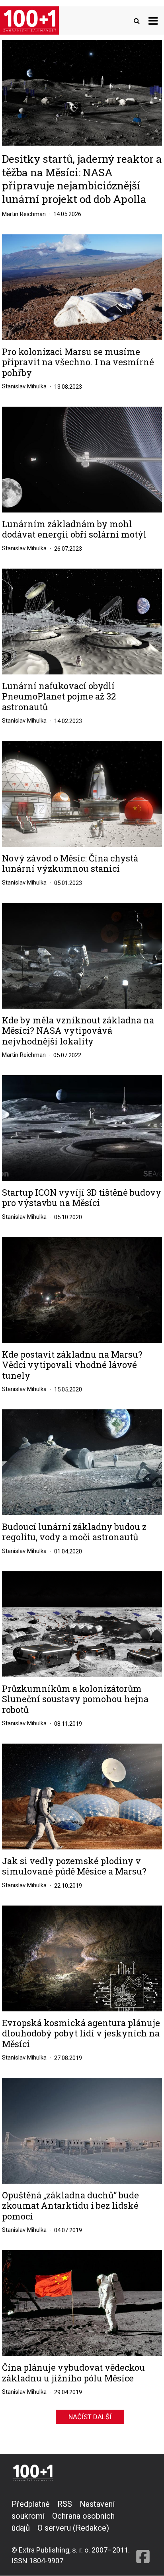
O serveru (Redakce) (73, 2528)
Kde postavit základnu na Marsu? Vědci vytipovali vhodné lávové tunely (72, 1365)
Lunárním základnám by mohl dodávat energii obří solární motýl (74, 529)
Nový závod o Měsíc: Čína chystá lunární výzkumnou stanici (70, 864)
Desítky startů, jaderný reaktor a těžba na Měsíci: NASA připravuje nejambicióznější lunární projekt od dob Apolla (82, 179)
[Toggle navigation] (153, 20)
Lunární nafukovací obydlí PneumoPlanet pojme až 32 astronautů (59, 697)
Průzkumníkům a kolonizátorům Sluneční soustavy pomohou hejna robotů (75, 1699)
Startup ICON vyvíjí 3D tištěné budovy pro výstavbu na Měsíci (82, 1198)
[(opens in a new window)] (143, 2532)
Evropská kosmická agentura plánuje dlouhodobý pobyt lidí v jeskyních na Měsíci (81, 2033)
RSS (65, 2504)
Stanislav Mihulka (24, 386)
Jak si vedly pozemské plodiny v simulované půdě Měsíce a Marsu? (74, 1866)
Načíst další (90, 2417)
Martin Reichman (24, 214)
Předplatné (31, 2504)
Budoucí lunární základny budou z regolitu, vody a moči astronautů (74, 1532)
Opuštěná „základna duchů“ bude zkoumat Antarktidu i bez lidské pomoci (70, 2206)
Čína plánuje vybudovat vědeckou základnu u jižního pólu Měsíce (73, 2373)
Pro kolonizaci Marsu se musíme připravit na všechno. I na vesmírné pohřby (78, 362)
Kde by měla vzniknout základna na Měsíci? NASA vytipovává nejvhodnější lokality (78, 1031)
